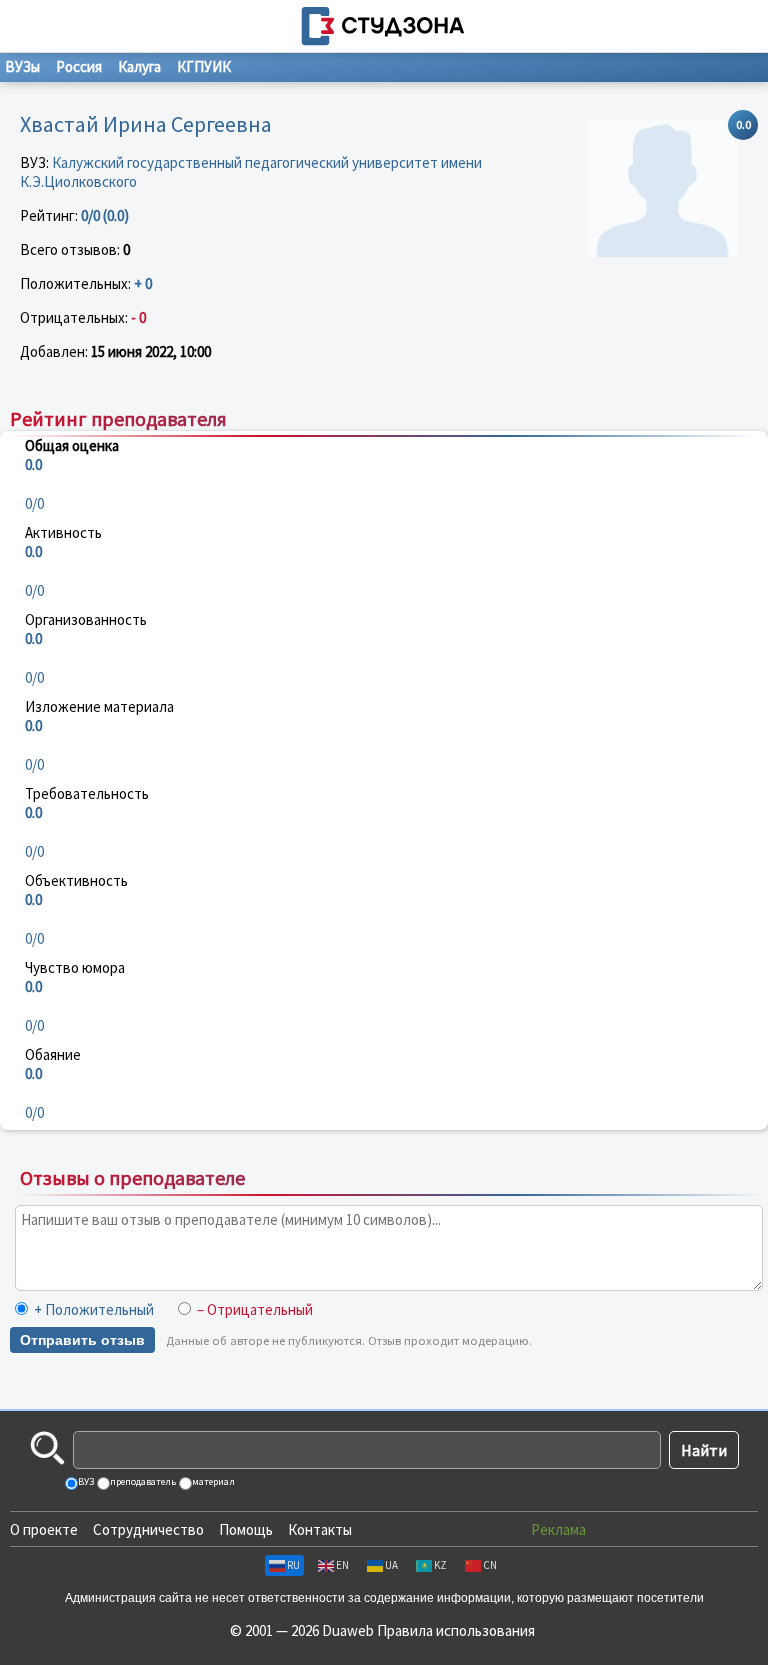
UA (391, 1565)
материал (212, 1481)
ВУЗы (22, 66)
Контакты (320, 1529)
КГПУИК (204, 66)
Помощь (246, 1529)
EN (342, 1565)
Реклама (558, 1529)
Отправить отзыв (82, 1340)
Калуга (139, 66)
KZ (440, 1565)
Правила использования (456, 1630)
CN (490, 1565)
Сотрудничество (148, 1529)
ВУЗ (85, 1481)
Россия (79, 66)
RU (293, 1565)
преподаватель (142, 1481)
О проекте (44, 1529)
